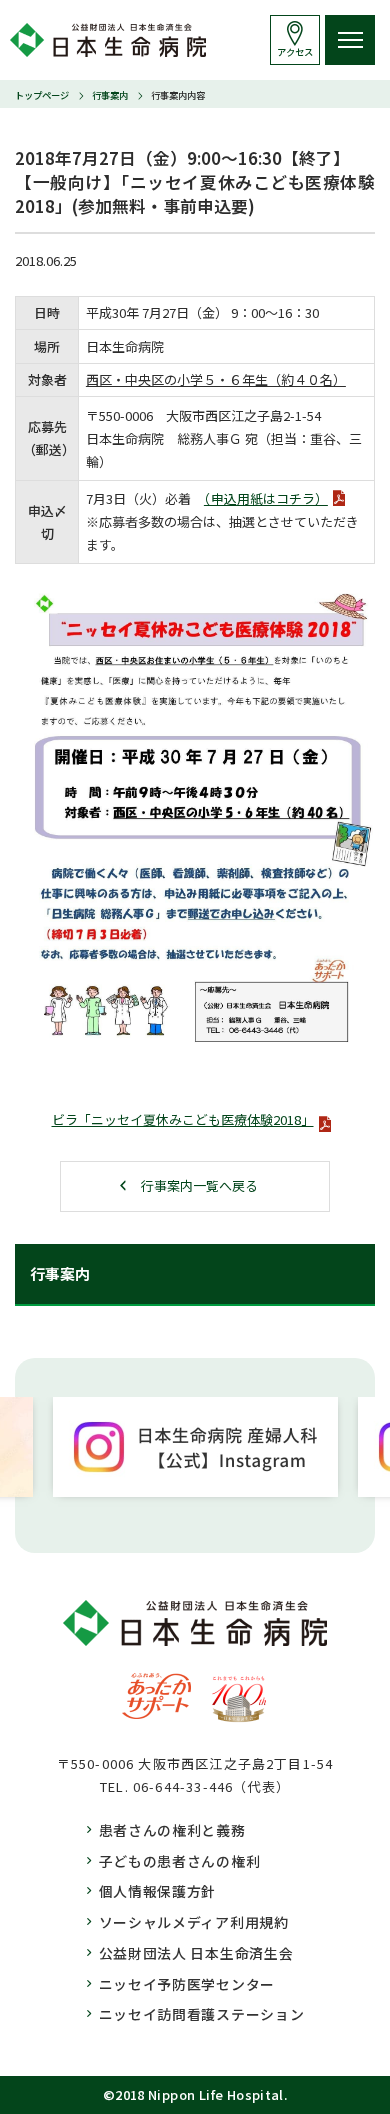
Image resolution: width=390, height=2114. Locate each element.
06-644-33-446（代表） (211, 1786)
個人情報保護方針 (158, 1891)
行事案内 (110, 95)
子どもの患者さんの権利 (180, 1861)
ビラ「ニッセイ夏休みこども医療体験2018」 (183, 1119)
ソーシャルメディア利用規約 (194, 1922)
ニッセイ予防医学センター (187, 1984)
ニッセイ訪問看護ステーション (202, 2014)
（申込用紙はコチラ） (266, 498)
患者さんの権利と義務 (172, 1830)
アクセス (295, 52)
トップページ (42, 95)
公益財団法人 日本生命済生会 (196, 1953)
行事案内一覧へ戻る (199, 1185)
